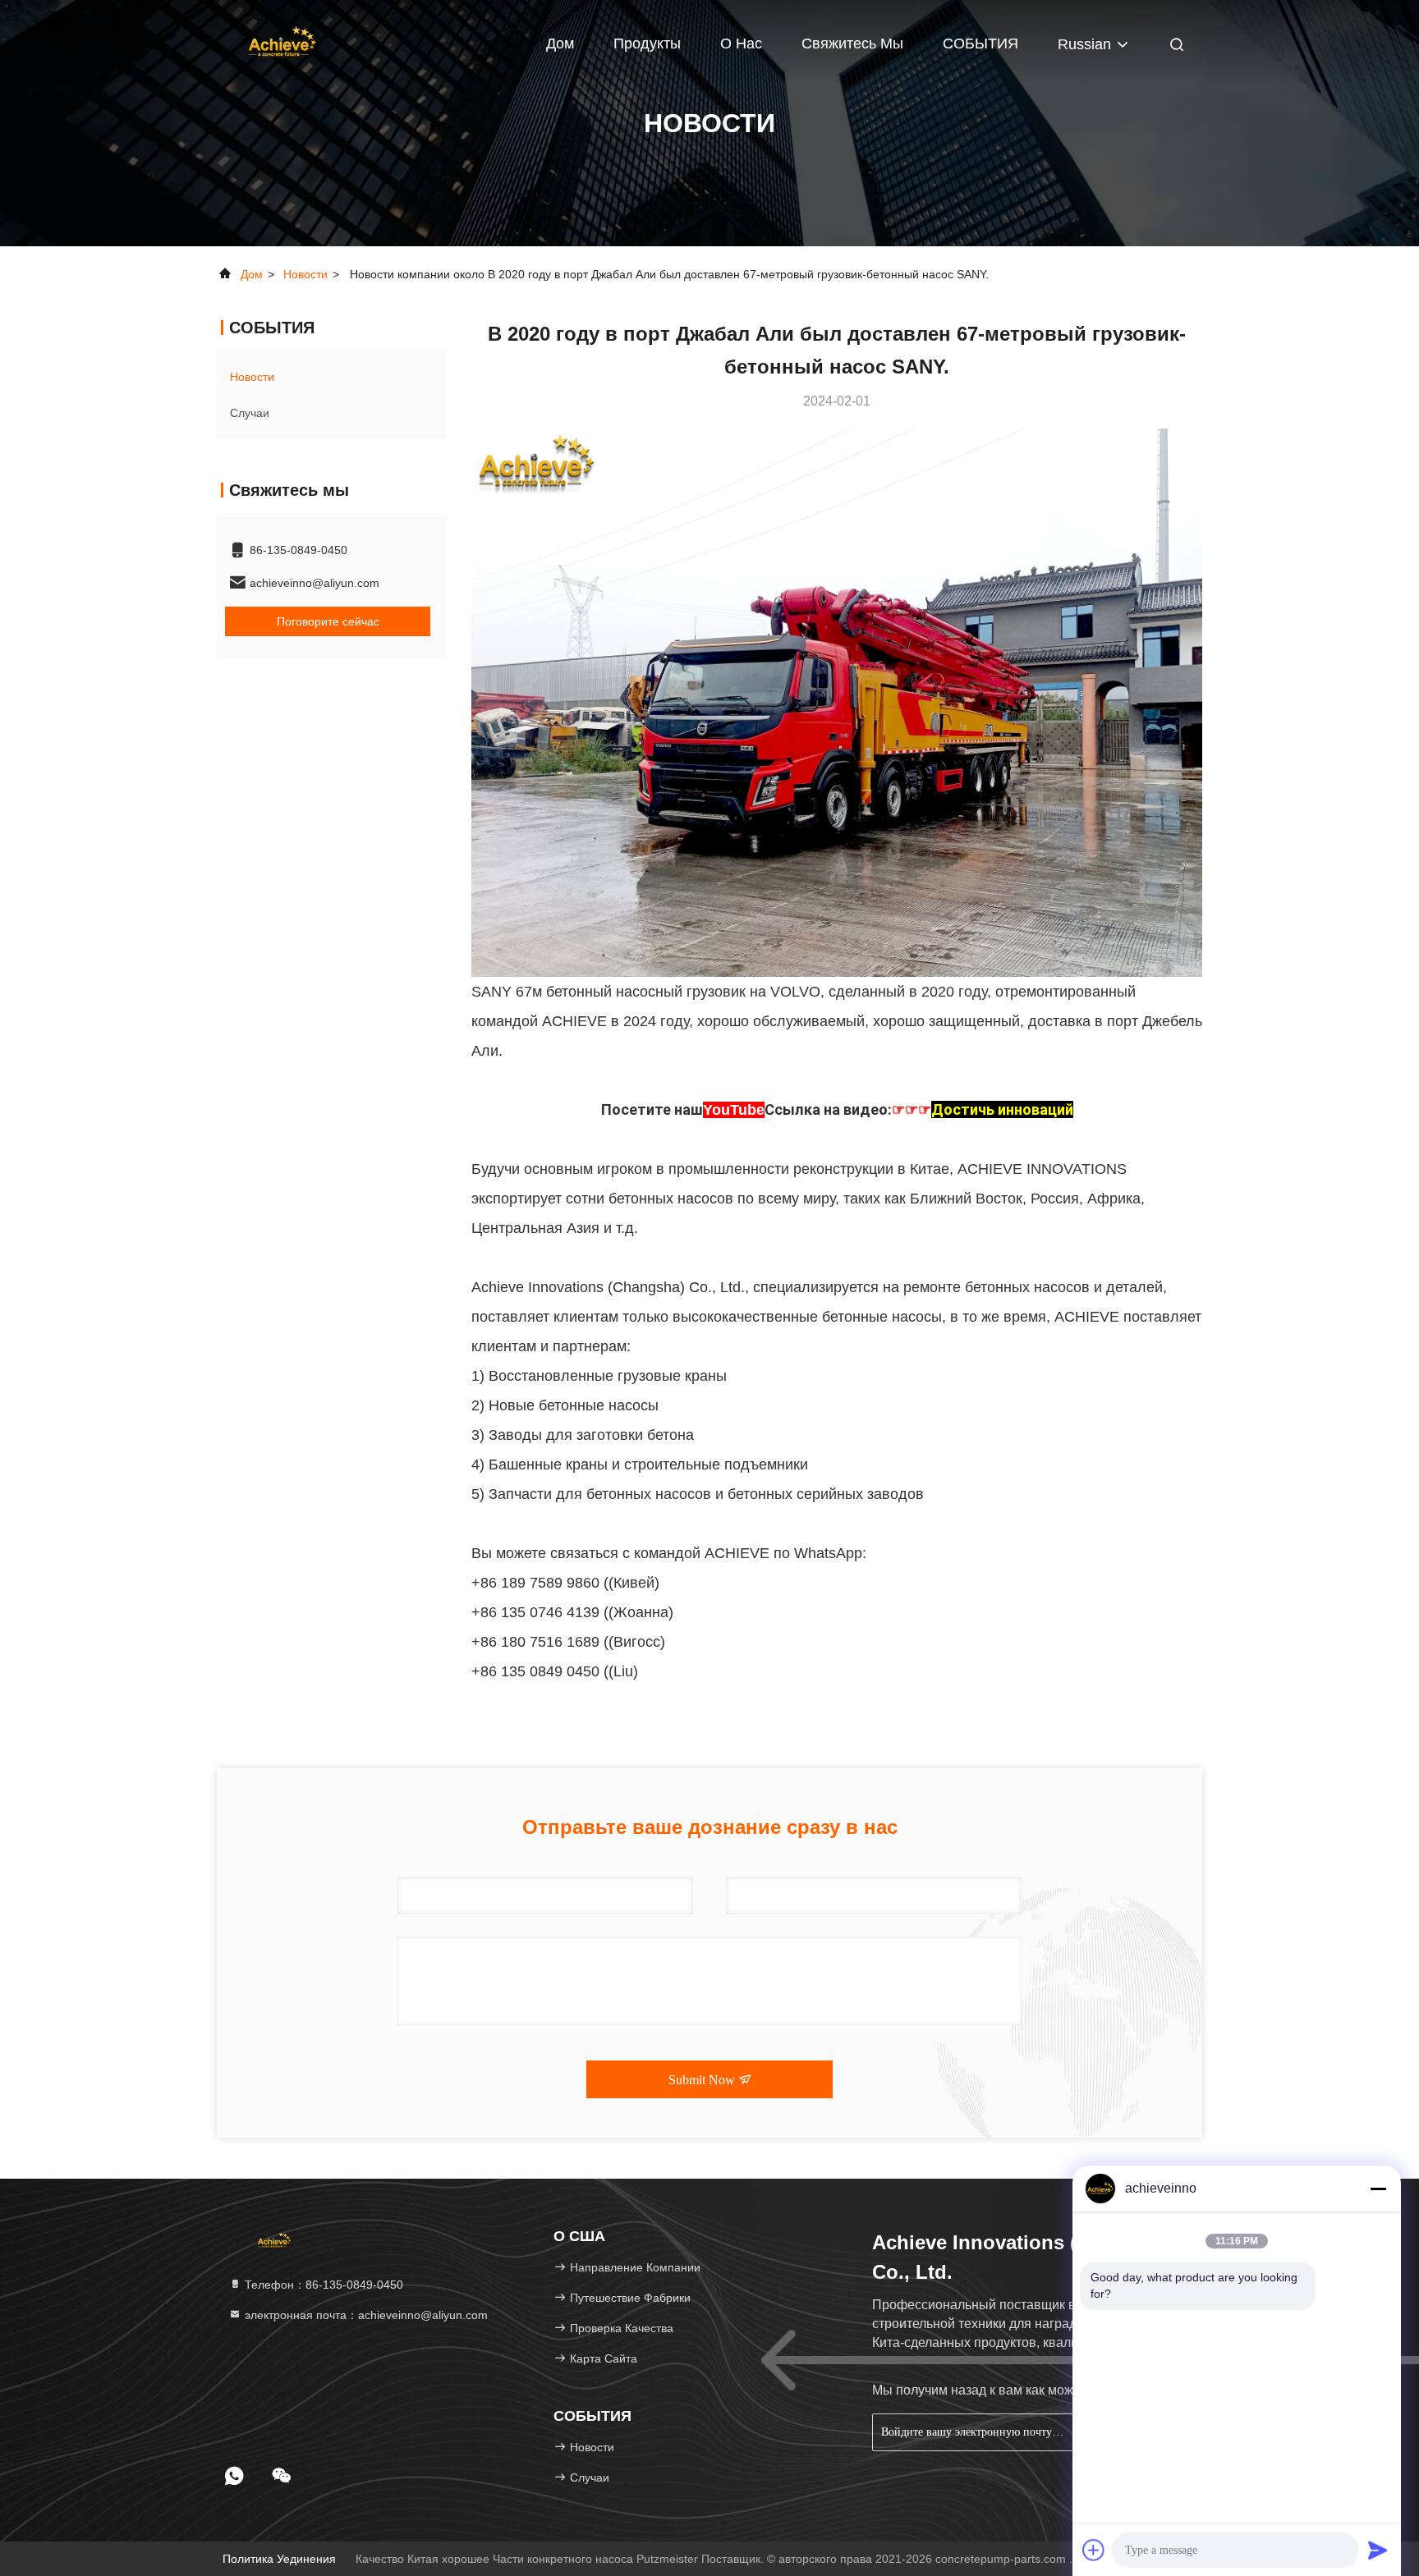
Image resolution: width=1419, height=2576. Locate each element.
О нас (741, 44)
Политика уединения (279, 2559)
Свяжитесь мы (852, 44)
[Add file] (1094, 2550)
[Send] (1378, 2550)
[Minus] (1378, 2189)
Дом (560, 44)
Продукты (647, 44)
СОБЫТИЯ (980, 44)
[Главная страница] (282, 41)
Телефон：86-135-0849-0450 (322, 2285)
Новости (305, 274)
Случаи (250, 413)
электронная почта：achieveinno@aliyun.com (365, 2315)
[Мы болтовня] (282, 2476)
